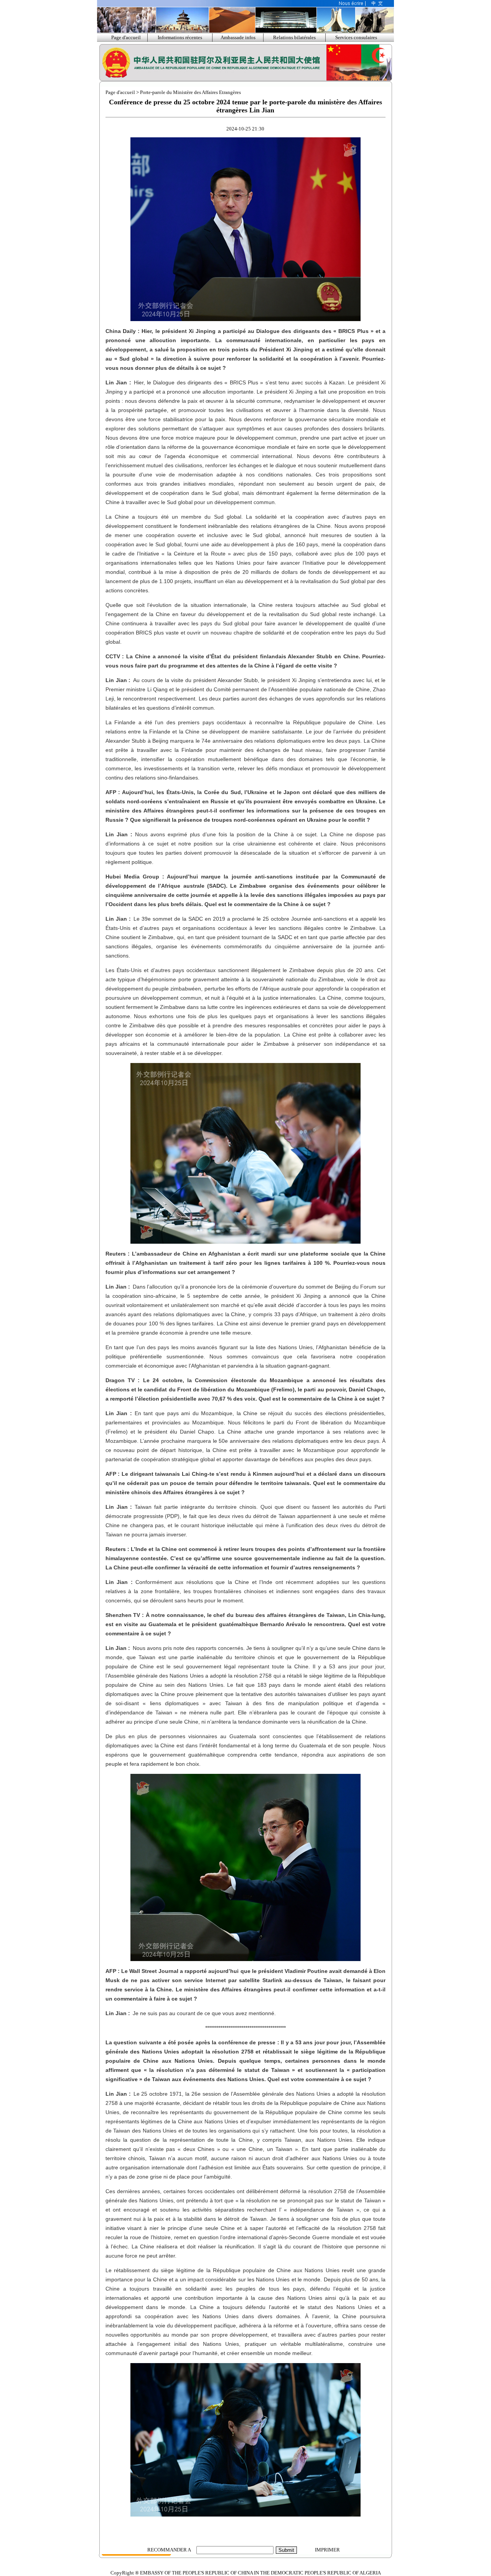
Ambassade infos (238, 37)
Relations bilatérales (294, 37)
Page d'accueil (126, 37)
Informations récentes (180, 37)
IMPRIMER (327, 2550)
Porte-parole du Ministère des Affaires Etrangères (190, 92)
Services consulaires (356, 37)
